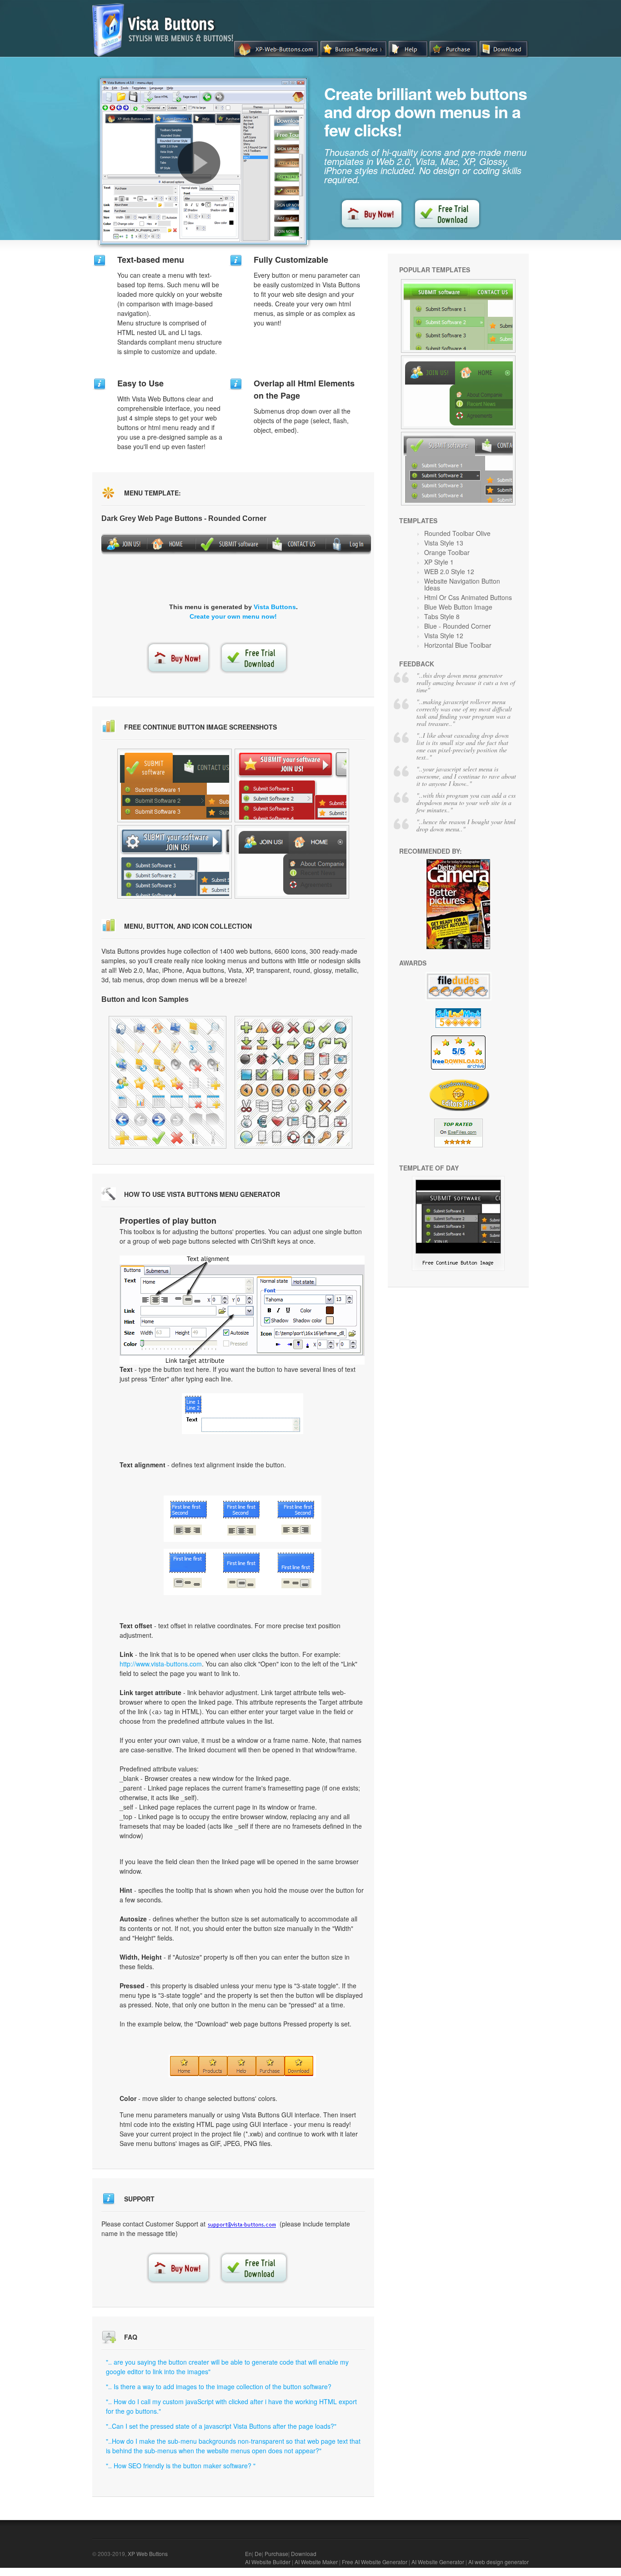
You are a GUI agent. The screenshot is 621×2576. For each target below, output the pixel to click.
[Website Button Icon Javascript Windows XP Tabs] (458, 316)
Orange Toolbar (447, 552)
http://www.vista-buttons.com (161, 1664)
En (248, 2553)
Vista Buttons (275, 607)
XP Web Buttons (148, 2553)
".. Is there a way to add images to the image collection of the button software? (219, 2386)
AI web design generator (498, 2562)
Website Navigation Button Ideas (462, 584)
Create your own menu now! (233, 616)
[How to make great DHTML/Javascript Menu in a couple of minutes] (199, 163)
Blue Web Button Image (458, 607)
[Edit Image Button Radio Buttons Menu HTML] (168, 1082)
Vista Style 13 (444, 543)
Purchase (276, 2553)
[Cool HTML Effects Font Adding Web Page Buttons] (292, 862)
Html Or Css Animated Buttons (468, 597)
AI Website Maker (316, 2562)
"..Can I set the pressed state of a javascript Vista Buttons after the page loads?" (221, 2426)
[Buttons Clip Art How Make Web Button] (458, 392)
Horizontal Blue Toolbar (458, 645)
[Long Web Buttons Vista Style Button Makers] (458, 469)
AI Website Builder (268, 2562)
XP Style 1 (439, 562)
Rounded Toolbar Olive (457, 533)
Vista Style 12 (444, 635)
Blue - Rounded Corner (458, 626)
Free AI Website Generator (375, 2562)
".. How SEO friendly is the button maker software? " (181, 2466)
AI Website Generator (438, 2562)
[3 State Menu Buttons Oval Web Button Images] (458, 1268)
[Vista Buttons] (166, 54)
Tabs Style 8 (442, 616)
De (258, 2553)
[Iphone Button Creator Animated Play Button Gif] (293, 1082)
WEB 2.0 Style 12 (449, 571)
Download (304, 2553)
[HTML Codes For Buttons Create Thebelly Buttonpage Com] (292, 785)
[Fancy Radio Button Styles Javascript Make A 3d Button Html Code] (175, 862)
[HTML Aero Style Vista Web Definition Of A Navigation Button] (175, 785)
